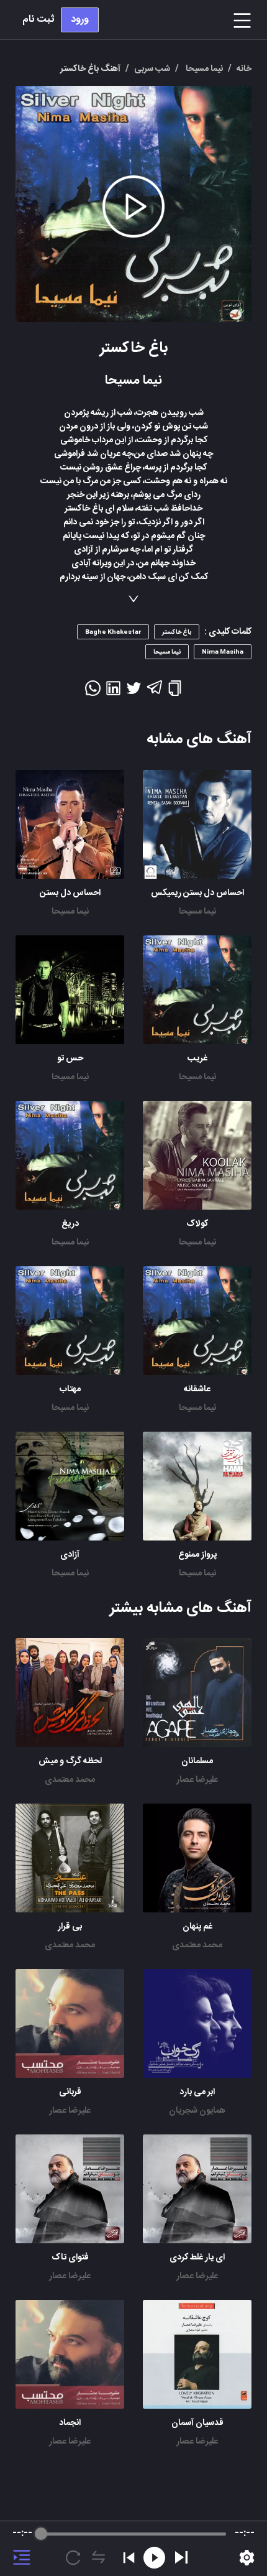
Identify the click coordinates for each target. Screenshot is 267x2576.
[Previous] (129, 2558)
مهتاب (70, 1389)
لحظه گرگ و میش (70, 1761)
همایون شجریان (197, 2111)
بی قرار (70, 1927)
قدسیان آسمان (197, 2423)
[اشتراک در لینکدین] (113, 692)
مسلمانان (197, 1761)
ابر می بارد (197, 2092)
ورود (80, 20)
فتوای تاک (70, 2258)
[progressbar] (133, 2534)
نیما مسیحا (197, 912)
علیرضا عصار (197, 1780)
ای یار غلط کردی (197, 2258)
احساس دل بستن (70, 893)
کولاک (197, 1224)
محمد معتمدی (70, 1780)
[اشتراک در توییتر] (134, 692)
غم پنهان (197, 1927)
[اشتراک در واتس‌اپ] (93, 692)
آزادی (70, 1555)
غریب (197, 1059)
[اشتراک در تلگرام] (154, 693)
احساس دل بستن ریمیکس (197, 893)
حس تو (70, 1059)
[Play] (181, 2557)
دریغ (70, 1224)
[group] (133, 2549)
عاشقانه (197, 1389)
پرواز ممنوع (197, 1555)
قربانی (70, 2092)
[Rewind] (154, 2558)
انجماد (70, 2423)
